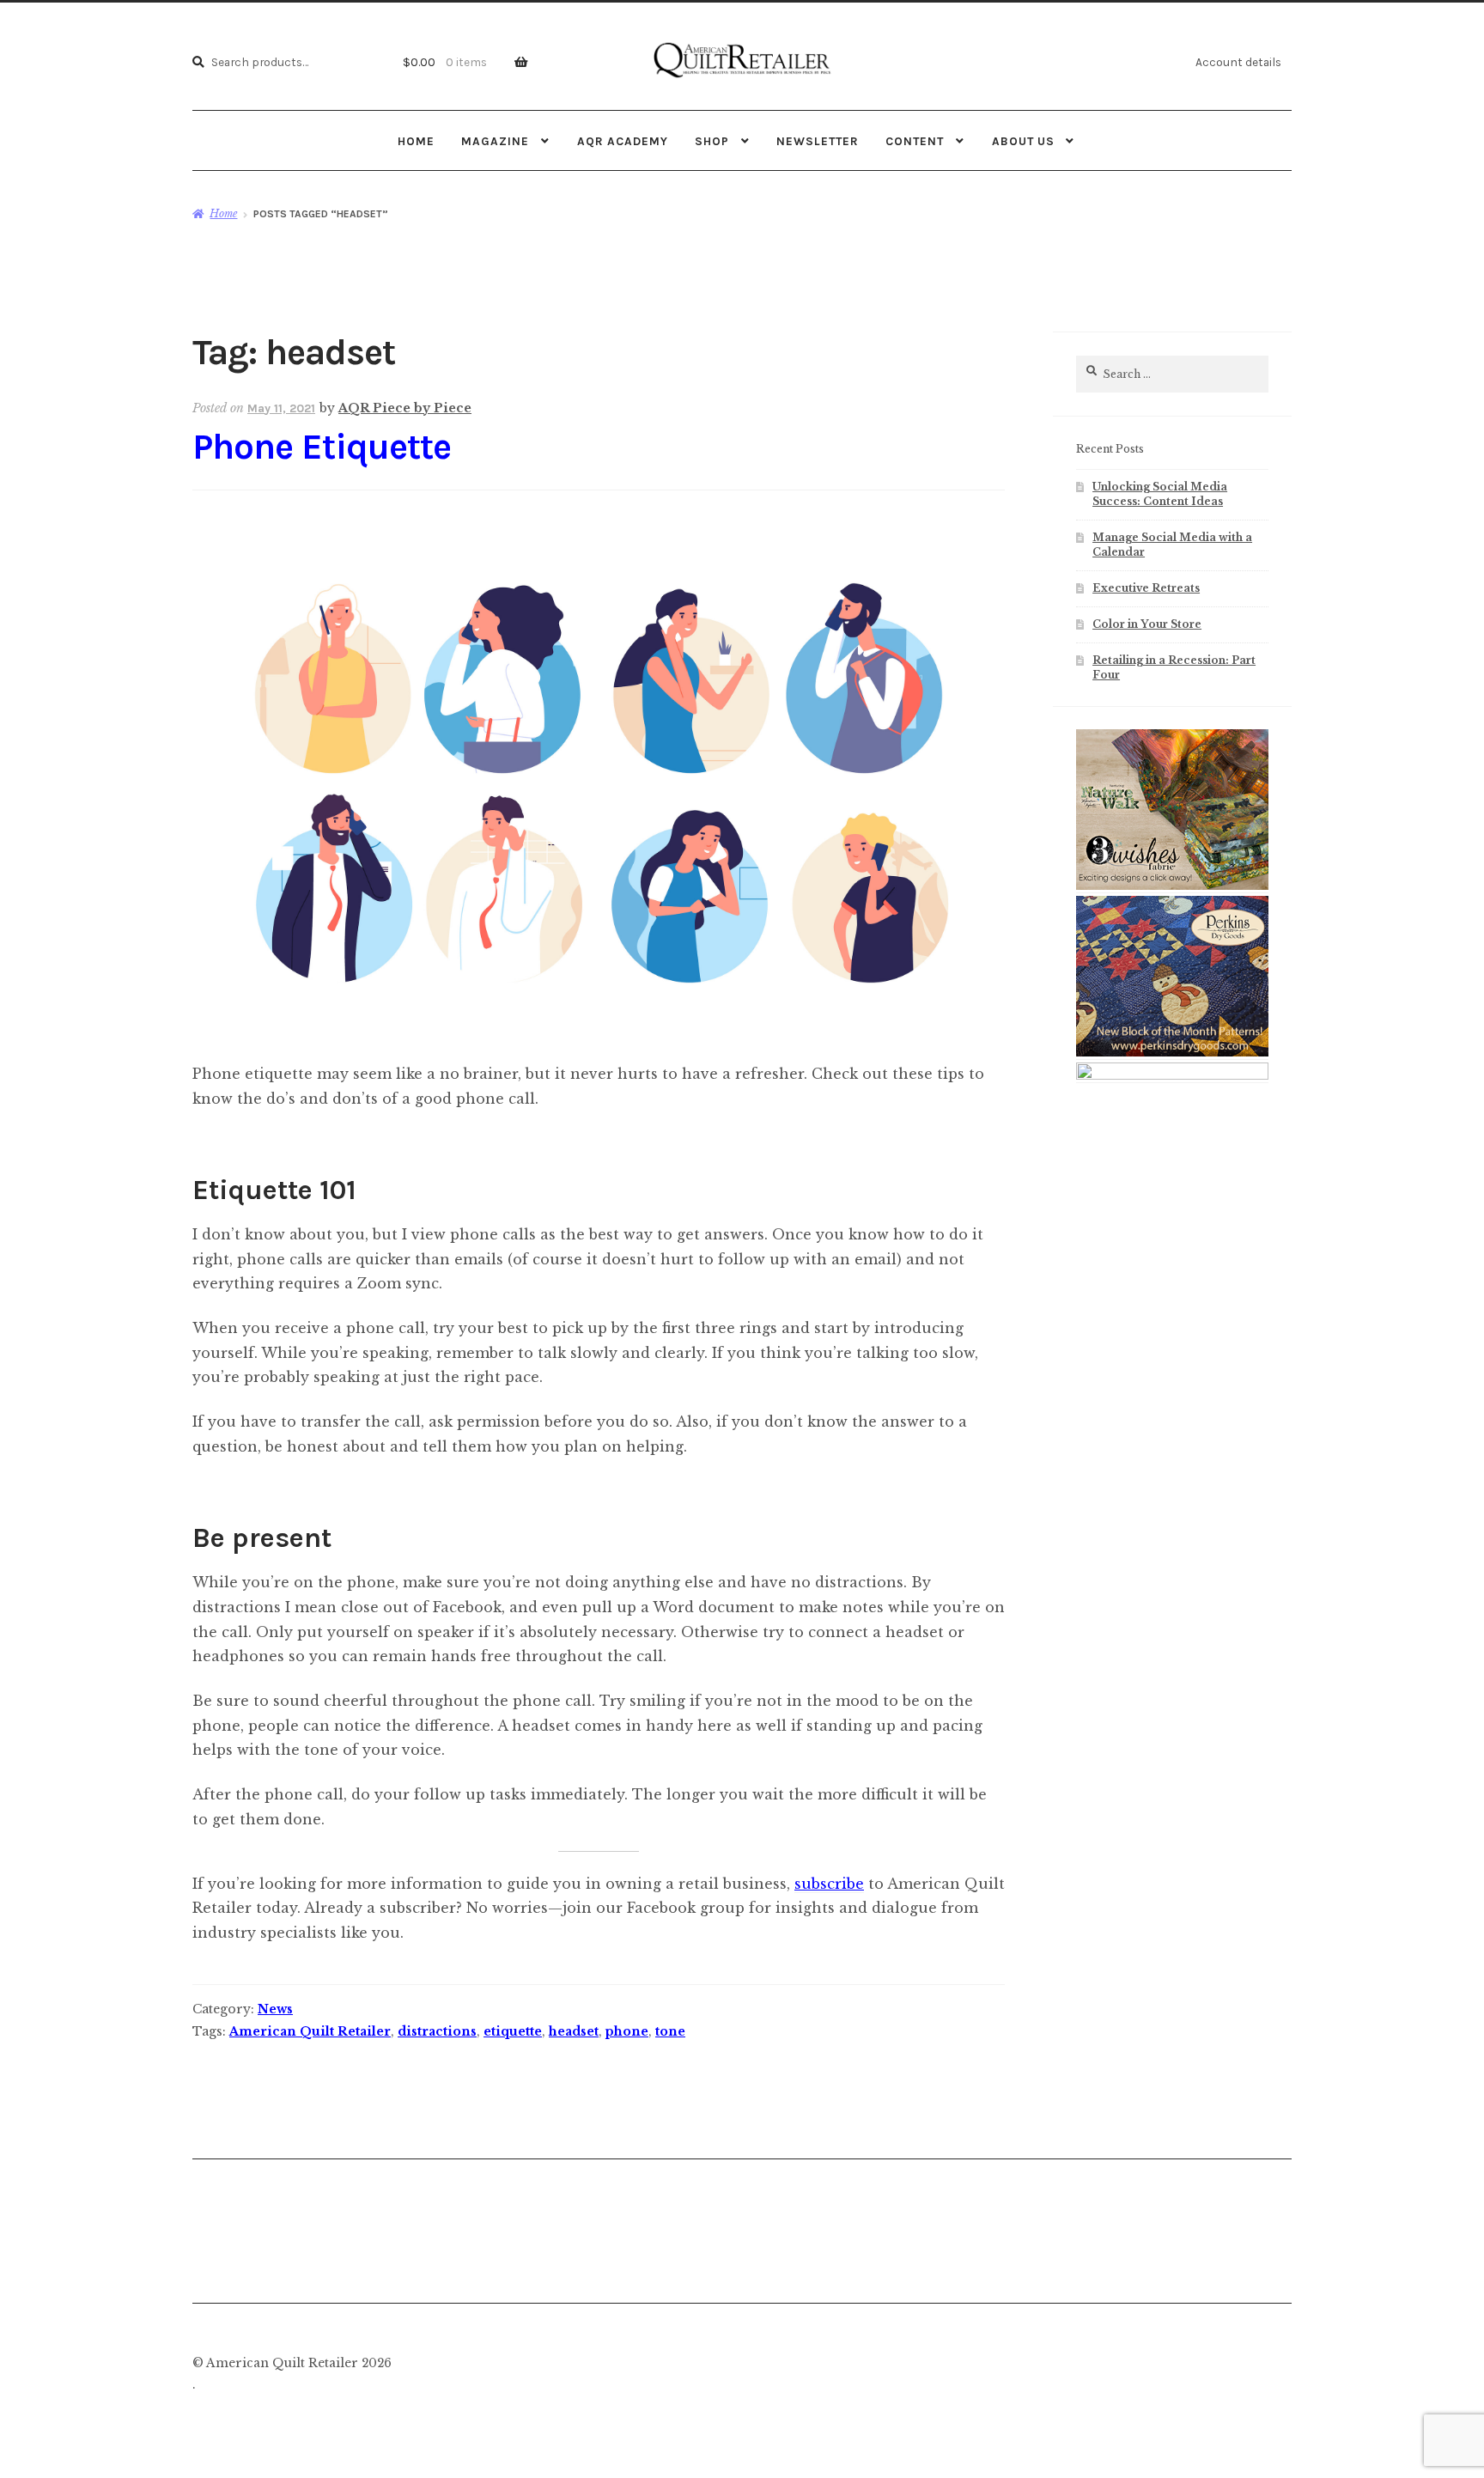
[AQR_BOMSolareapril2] (1172, 1076)
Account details (1238, 62)
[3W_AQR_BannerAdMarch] (1172, 886)
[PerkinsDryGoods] (1172, 1053)
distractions (437, 2031)
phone (627, 2031)
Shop (712, 141)
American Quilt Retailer (310, 2031)
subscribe (829, 1884)
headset (574, 2031)
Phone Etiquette (322, 447)
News (275, 2009)
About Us (1023, 141)
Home (416, 141)
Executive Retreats (1146, 588)
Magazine (495, 141)
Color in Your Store (1147, 624)
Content (915, 141)
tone (670, 2031)
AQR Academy (623, 141)
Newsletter (818, 141)
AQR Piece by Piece (405, 408)
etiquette (513, 2031)
